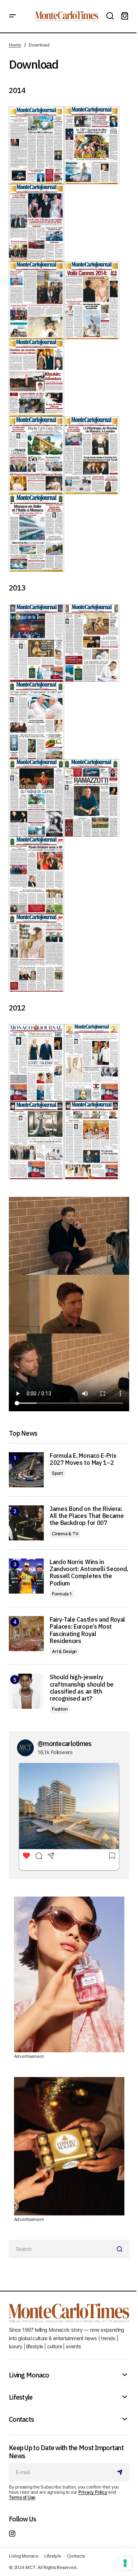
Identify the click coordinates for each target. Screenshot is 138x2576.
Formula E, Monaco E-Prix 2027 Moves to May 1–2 (83, 1459)
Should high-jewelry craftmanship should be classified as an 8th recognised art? (82, 1688)
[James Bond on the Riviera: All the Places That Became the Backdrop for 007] (26, 1523)
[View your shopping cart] (125, 16)
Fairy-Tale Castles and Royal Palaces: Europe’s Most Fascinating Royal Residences (87, 1630)
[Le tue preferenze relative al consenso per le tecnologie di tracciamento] (125, 2563)
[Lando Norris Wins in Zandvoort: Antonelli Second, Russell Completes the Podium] (26, 1576)
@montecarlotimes (64, 1744)
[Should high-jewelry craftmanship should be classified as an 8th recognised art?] (26, 1691)
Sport (57, 1473)
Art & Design (64, 1651)
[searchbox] (61, 2249)
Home (15, 45)
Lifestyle (21, 2397)
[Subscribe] (121, 2472)
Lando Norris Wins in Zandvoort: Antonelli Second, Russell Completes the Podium (89, 1573)
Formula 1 (62, 1594)
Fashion (60, 1709)
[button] (13, 16)
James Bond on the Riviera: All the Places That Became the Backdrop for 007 (87, 1516)
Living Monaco (29, 2375)
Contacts (21, 2420)
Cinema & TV (65, 1534)
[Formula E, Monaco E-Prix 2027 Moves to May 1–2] (26, 1470)
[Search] (121, 2249)
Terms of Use (22, 2497)
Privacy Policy (93, 2492)
